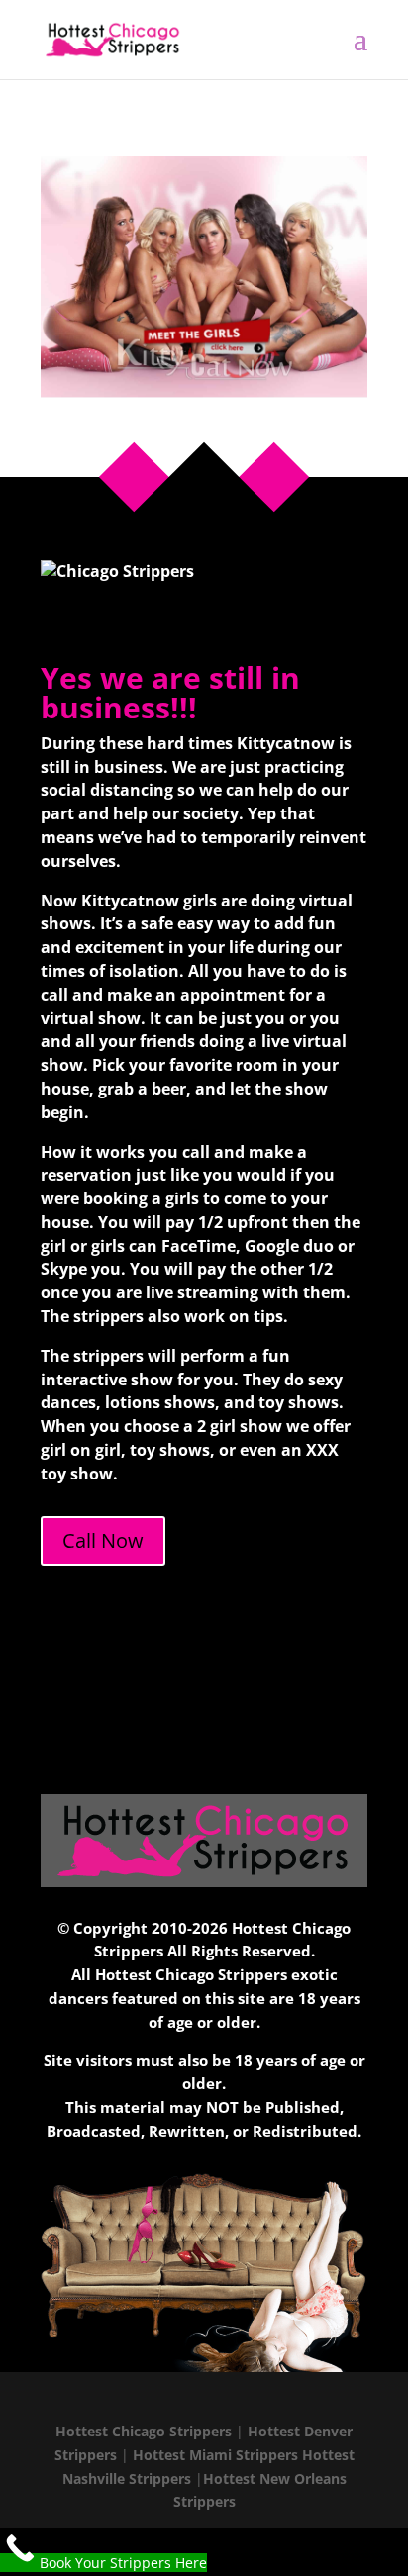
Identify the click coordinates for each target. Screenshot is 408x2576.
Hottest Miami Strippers (215, 2455)
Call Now (103, 1540)
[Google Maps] (278, 2400)
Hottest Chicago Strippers (144, 2431)
